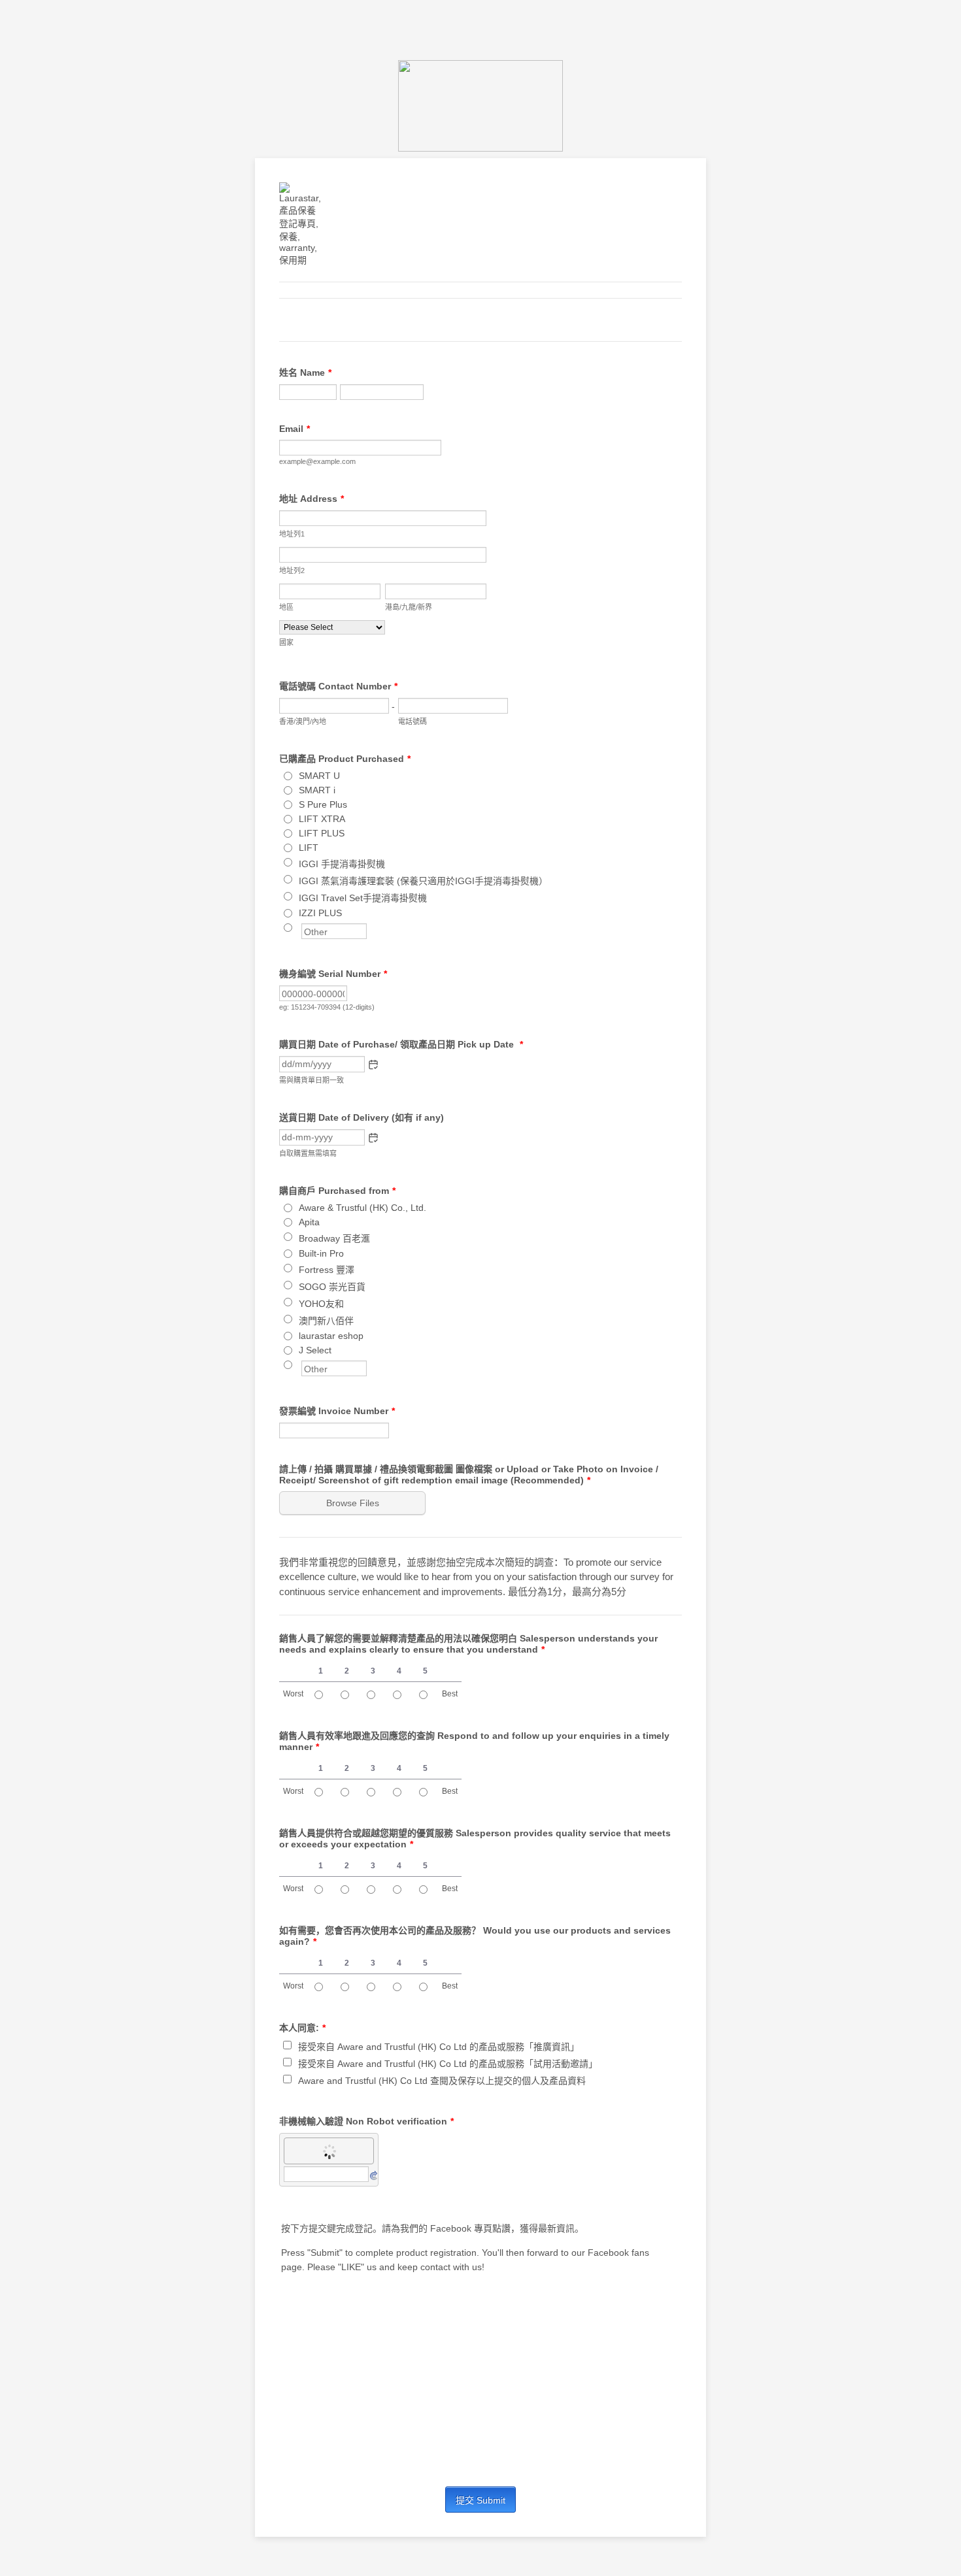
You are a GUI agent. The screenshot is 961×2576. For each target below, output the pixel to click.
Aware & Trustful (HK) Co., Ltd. (362, 1208)
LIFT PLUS (322, 833)
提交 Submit (480, 2500)
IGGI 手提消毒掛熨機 (342, 864)
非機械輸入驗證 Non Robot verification (366, 2121)
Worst (293, 1694)
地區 (286, 607)
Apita (309, 1222)
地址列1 (292, 534)
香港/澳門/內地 (303, 721)
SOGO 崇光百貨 (332, 1287)
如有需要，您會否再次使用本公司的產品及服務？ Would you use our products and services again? (475, 1936)
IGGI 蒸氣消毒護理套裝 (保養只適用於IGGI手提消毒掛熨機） (423, 881)
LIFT (309, 848)
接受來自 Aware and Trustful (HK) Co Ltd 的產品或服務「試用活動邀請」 (448, 2064)
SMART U (319, 776)
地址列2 (292, 570)
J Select (315, 1350)
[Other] (300, 927)
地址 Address (312, 499)
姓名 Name (305, 372)
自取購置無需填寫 (308, 1153)
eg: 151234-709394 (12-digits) (327, 1007)
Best (450, 1694)
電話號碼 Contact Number (338, 686)
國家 (286, 642)
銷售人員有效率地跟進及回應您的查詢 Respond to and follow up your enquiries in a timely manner (474, 1741)
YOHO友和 (321, 1304)
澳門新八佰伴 (326, 1321)
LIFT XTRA (322, 819)
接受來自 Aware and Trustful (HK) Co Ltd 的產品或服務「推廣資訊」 (439, 2047)
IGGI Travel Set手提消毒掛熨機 (363, 898)
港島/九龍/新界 (409, 607)
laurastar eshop (331, 1336)
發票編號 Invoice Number (337, 1411)
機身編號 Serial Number (333, 974)
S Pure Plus (323, 804)
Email (295, 429)
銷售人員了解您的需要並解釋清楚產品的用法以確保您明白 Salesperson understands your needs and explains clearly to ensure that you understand (468, 1644)
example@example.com (317, 461)
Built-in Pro (321, 1253)
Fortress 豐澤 (327, 1270)
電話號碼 (413, 721)
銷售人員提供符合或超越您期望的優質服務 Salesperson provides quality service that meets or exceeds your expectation (475, 1839)
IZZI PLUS (320, 913)
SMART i (317, 790)
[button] (373, 1065)
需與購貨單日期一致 (312, 1080)
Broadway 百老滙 (334, 1238)
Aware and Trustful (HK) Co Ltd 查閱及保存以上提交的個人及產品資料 (442, 2081)
